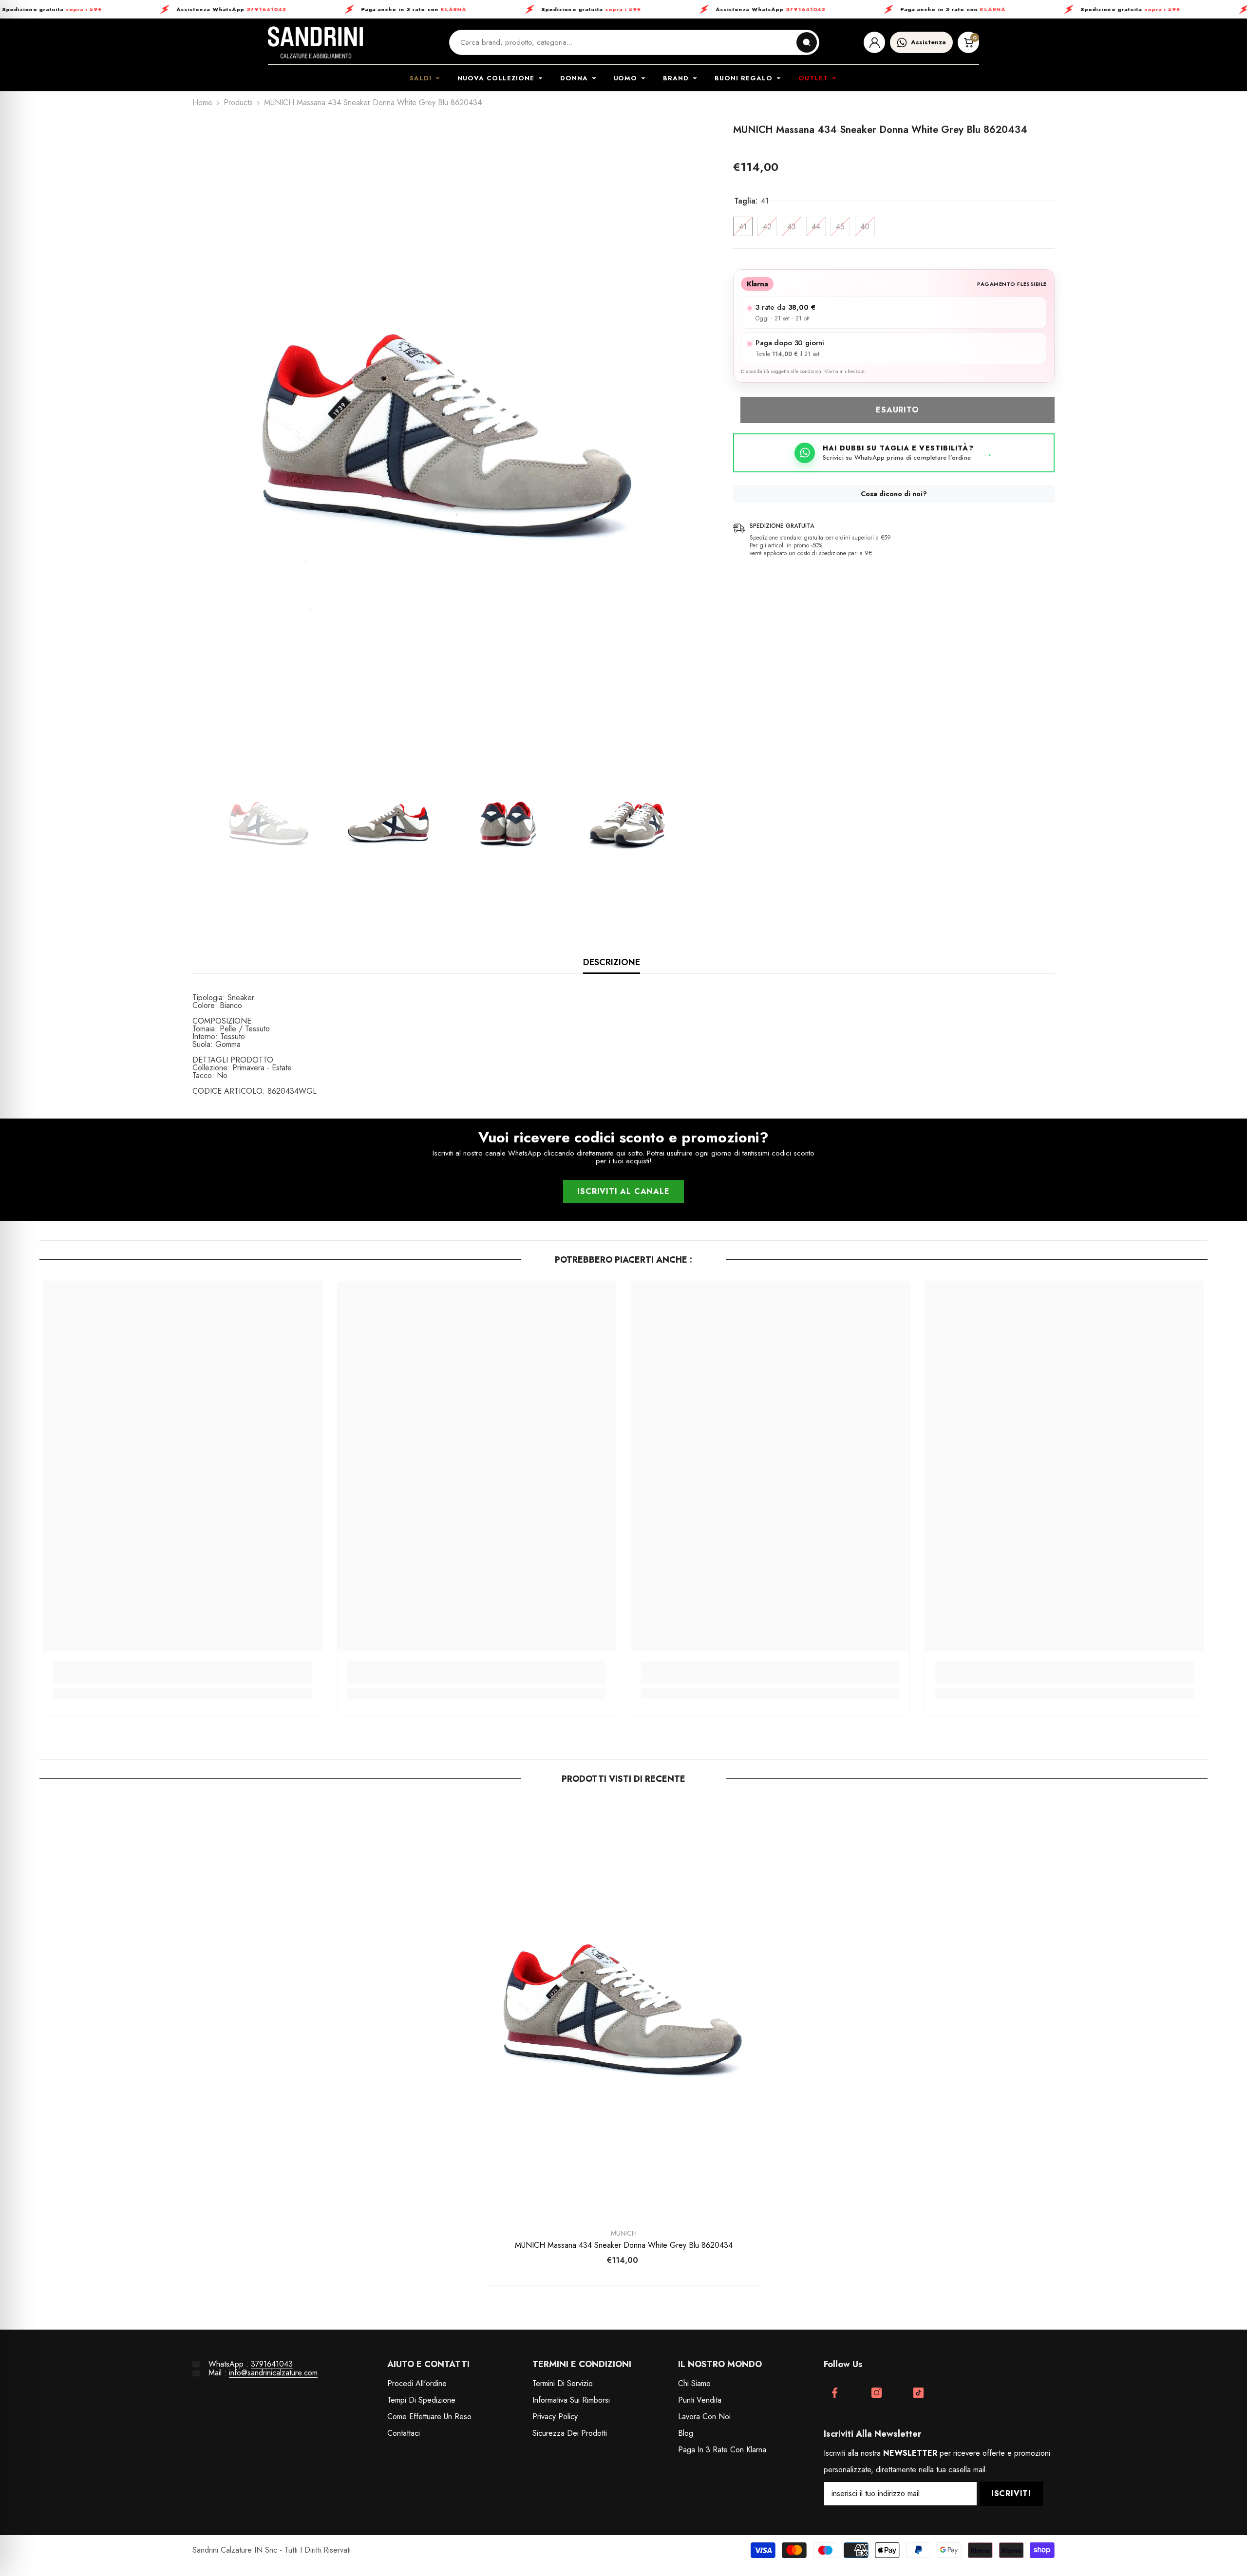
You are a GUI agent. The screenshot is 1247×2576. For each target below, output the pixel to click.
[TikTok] (918, 2393)
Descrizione (612, 962)
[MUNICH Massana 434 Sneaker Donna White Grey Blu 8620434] (623, 2009)
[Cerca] (807, 42)
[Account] (874, 42)
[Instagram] (877, 2393)
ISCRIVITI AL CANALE (623, 1191)
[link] (182, 1679)
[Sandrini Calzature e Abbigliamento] (315, 42)
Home (202, 103)
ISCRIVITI (1011, 2493)
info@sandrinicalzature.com (273, 2373)
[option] (448, 435)
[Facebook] (835, 2393)
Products (238, 103)
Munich (624, 2233)
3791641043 (272, 2364)
